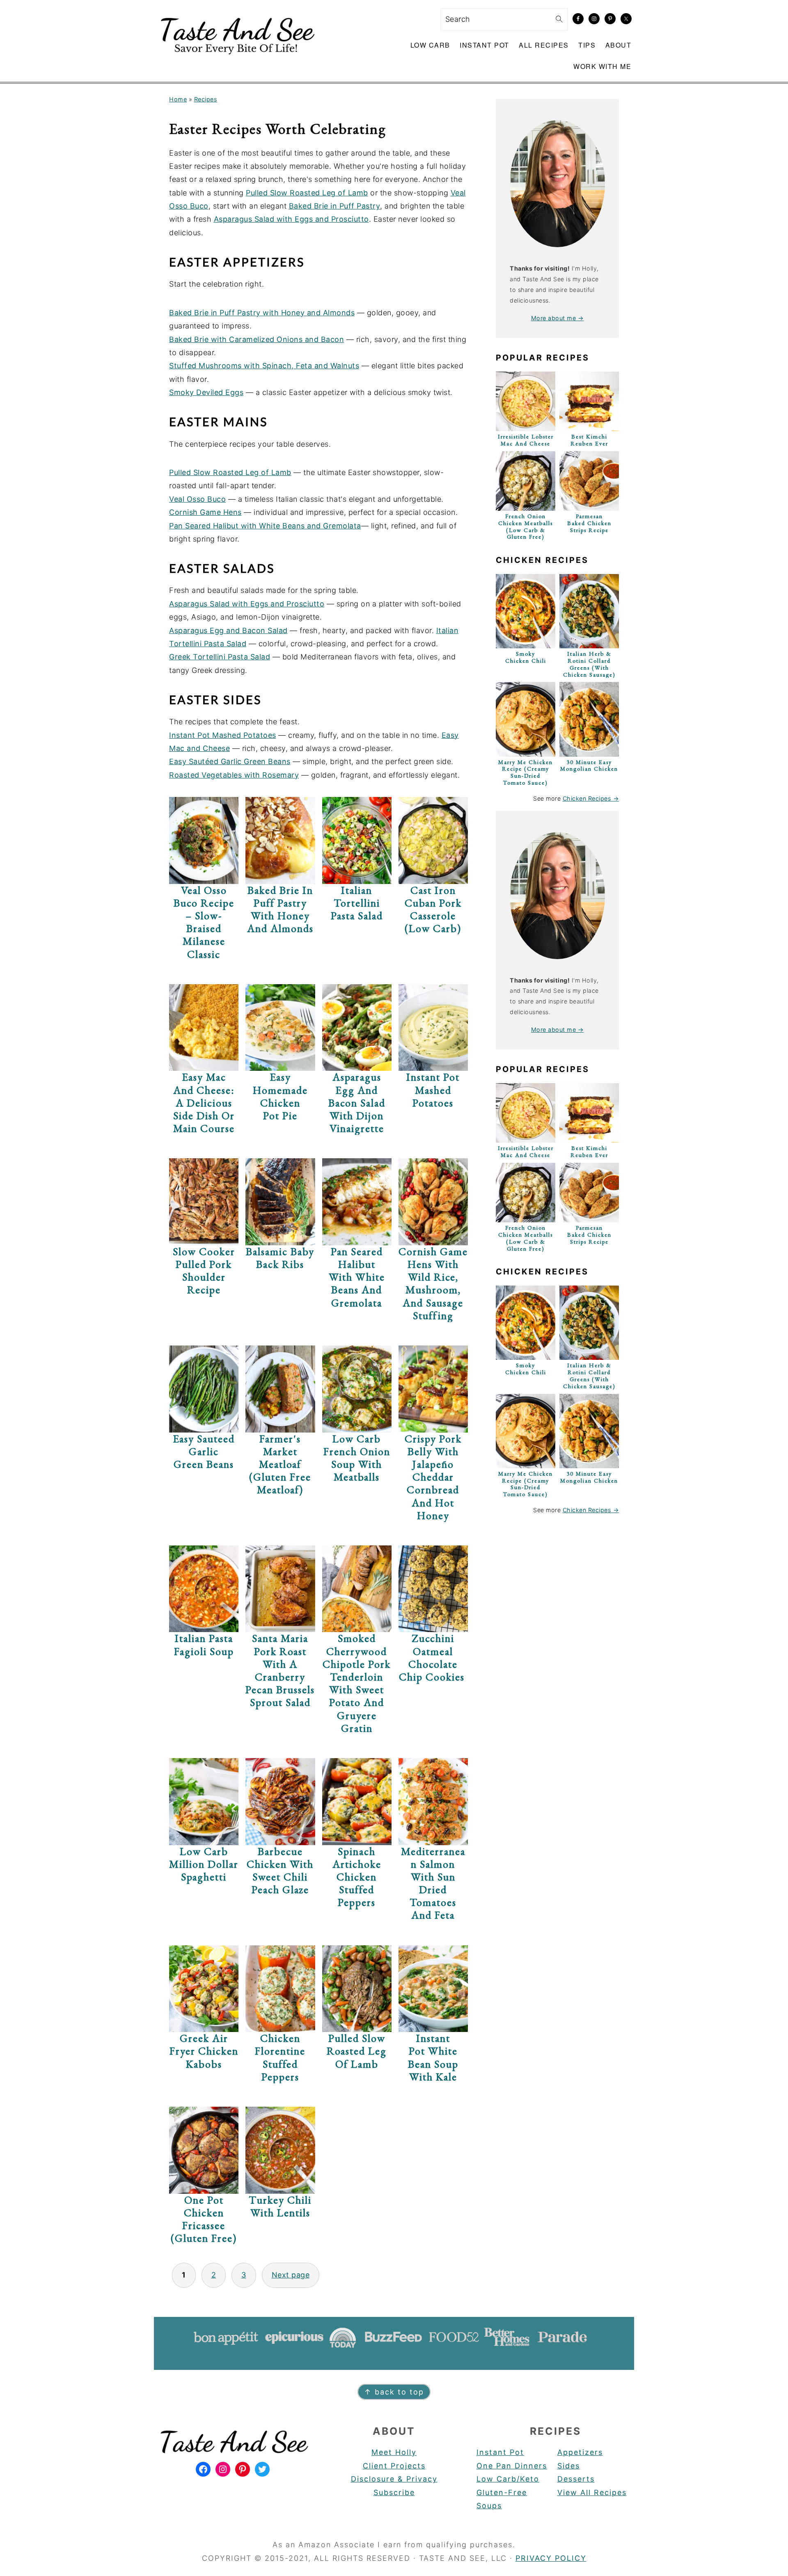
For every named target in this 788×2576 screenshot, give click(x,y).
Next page (291, 2275)
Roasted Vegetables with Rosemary (234, 775)
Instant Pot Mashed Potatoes (223, 735)
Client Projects (394, 2466)
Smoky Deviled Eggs (206, 392)
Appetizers (580, 2452)
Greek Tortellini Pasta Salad (220, 657)
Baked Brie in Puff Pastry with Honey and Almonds (262, 313)
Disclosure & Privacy (394, 2479)
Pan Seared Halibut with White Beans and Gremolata (265, 526)
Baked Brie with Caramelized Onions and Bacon (257, 339)
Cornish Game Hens (205, 512)
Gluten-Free (502, 2492)
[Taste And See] (236, 59)
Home (178, 99)
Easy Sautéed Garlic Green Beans (230, 761)
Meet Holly (394, 2452)
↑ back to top (394, 2392)
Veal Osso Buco (197, 499)
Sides (569, 2466)
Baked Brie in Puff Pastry (335, 206)
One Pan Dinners (512, 2466)
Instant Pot (500, 2452)
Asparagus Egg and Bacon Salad (228, 630)
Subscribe (394, 2492)
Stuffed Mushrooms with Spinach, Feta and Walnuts (264, 366)
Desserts (576, 2479)
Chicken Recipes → (591, 798)
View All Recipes (592, 2492)
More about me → (558, 318)
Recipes (206, 99)
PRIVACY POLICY (551, 2558)
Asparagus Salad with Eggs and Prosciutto (291, 219)
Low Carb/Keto (508, 2479)
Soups (489, 2506)
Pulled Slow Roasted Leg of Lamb (307, 193)
